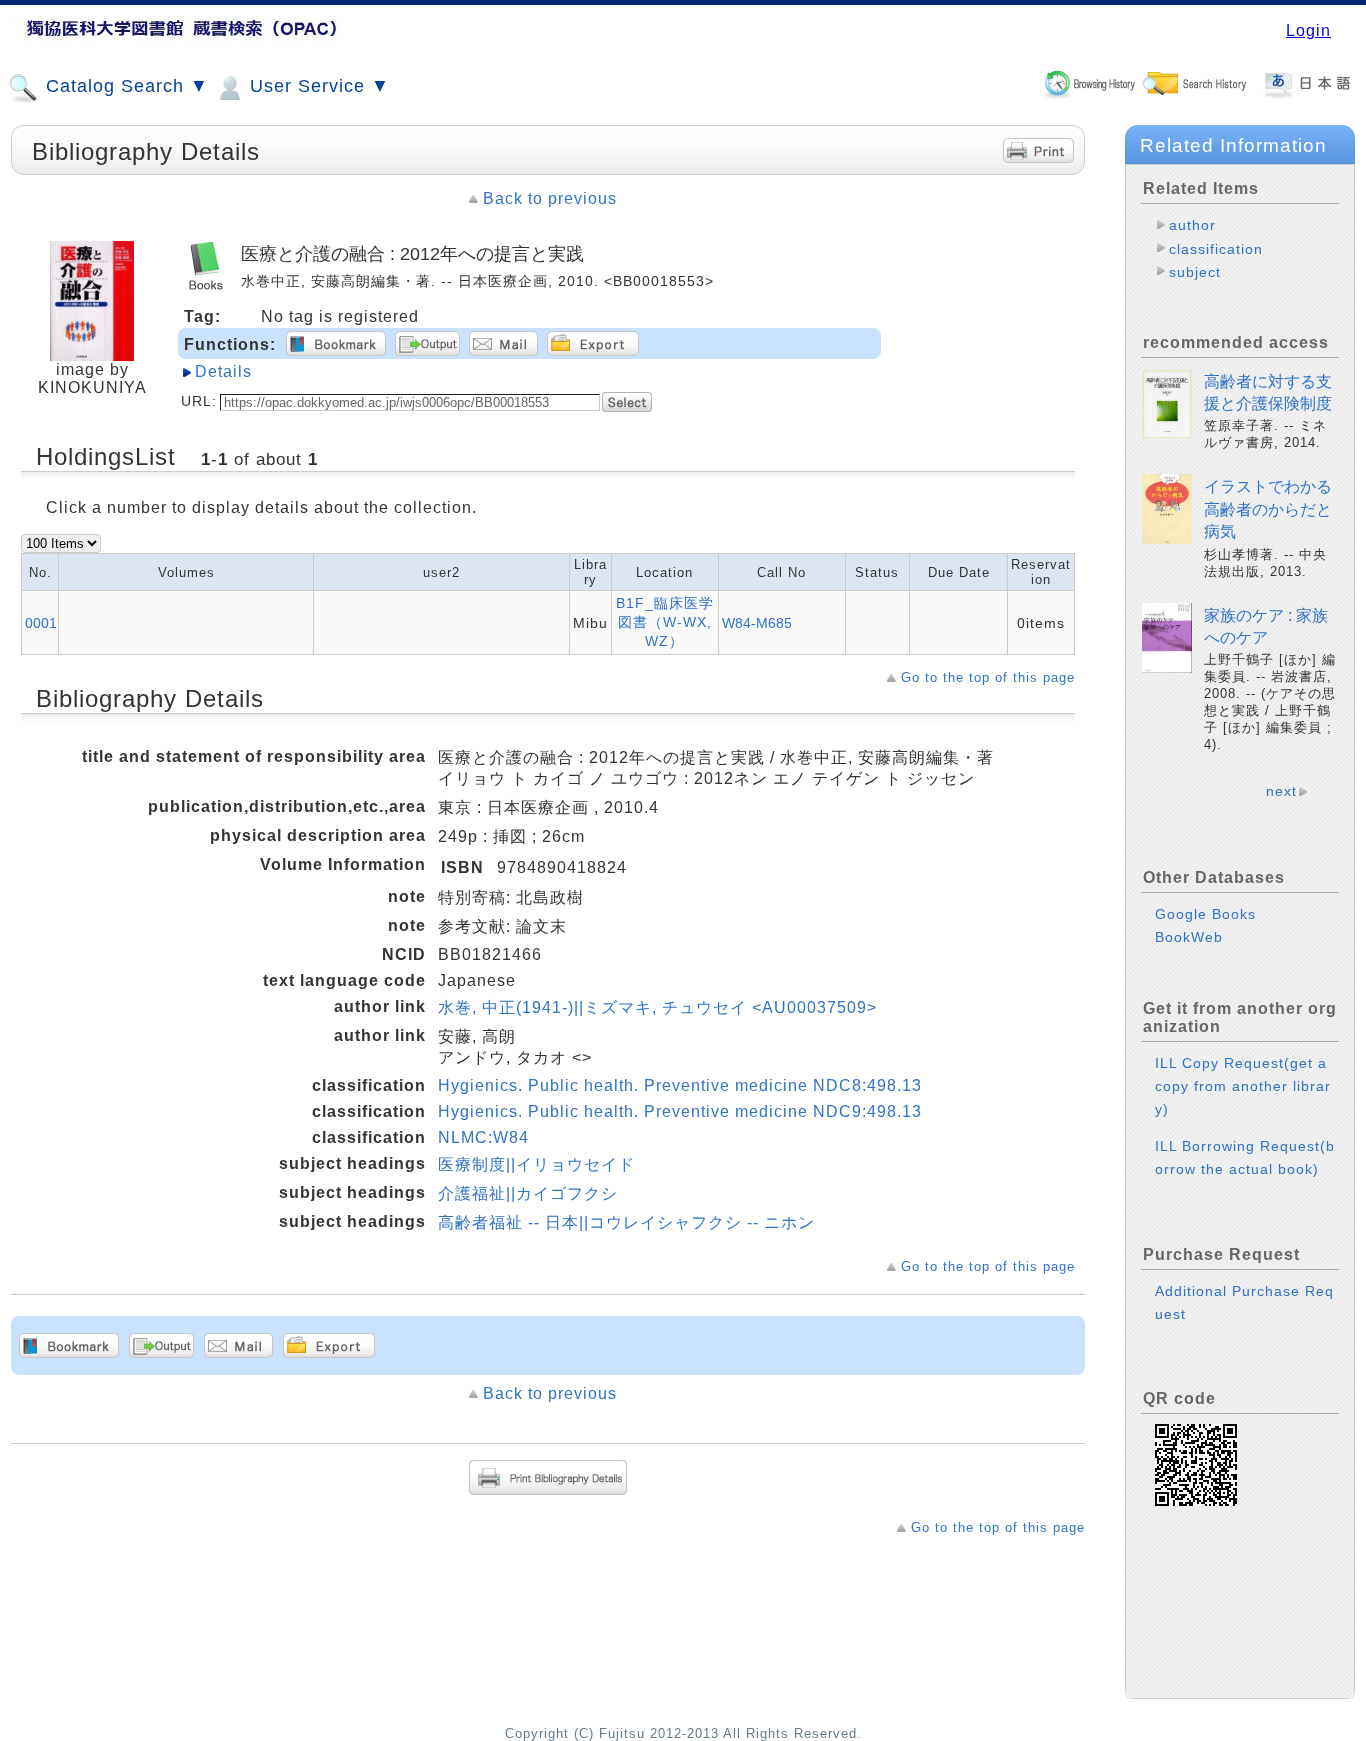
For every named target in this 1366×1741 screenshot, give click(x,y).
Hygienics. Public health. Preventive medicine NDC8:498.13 (680, 1085)
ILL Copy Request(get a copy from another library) (1243, 1086)
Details (223, 371)
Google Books (1205, 914)
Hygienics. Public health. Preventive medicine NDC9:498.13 (680, 1111)
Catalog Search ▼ (124, 86)
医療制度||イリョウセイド (536, 1164)
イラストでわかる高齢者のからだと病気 (1268, 509)
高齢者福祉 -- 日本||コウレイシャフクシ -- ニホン (626, 1222)
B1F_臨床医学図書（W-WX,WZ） (665, 622)
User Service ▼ (317, 86)
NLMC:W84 (483, 1137)
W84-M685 (757, 623)
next (1281, 791)
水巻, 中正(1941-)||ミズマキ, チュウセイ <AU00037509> (657, 1007)
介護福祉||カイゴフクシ (528, 1193)
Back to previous (550, 198)
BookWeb (1189, 937)
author (1192, 225)
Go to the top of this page (988, 677)
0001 (41, 623)
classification (1216, 249)
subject (1195, 272)
